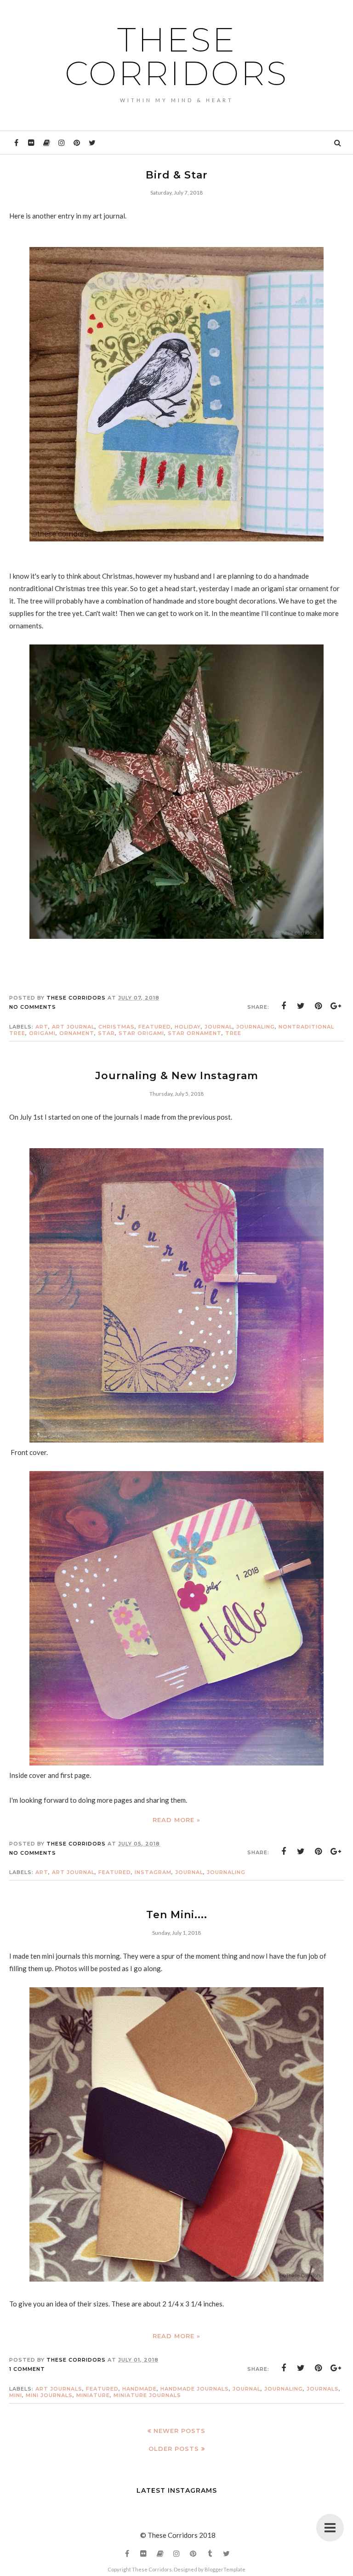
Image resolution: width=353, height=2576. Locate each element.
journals (323, 2389)
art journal (73, 1027)
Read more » (176, 1820)
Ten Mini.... (177, 1915)
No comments (33, 1007)
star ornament (195, 1033)
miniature (93, 2395)
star (106, 1033)
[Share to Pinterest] (319, 1006)
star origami (141, 1033)
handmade (139, 2389)
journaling (256, 1027)
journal (219, 1027)
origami (42, 1033)
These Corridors (176, 56)
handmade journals (195, 2389)
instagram (153, 1872)
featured (155, 1027)
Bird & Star (177, 175)
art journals (59, 2389)
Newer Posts (179, 2431)
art (42, 1027)
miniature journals (147, 2395)
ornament (77, 1033)
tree (233, 1033)
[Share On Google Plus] (336, 1006)
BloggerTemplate (225, 2569)
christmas (117, 1027)
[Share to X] (301, 1006)
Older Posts (174, 2449)
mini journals (49, 2395)
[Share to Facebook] (284, 1006)
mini (16, 2395)
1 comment (27, 2369)
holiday (188, 1027)
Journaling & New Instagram (177, 1076)
